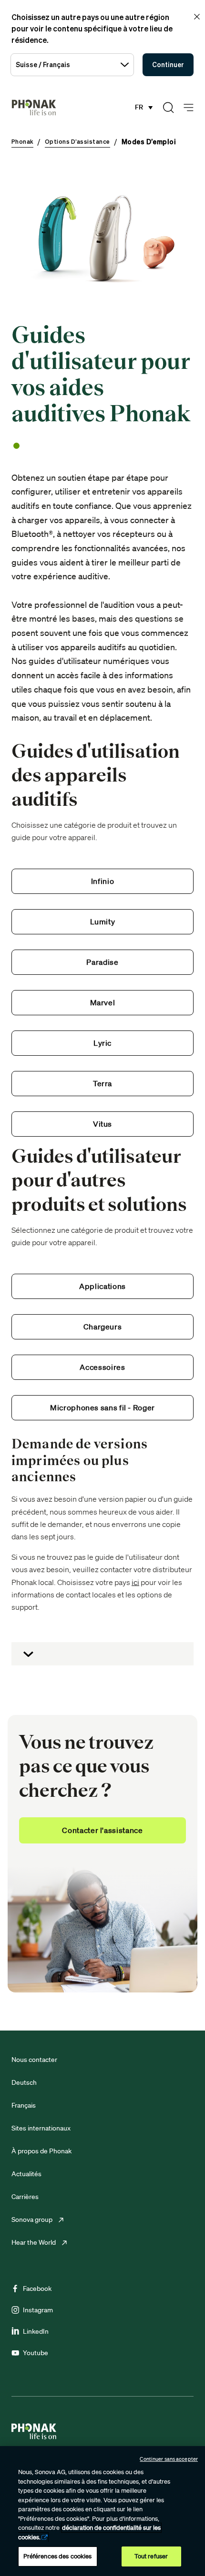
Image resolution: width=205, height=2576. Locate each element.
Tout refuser (151, 2556)
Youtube (36, 2353)
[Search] (168, 108)
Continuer (168, 64)
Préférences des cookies (58, 2556)
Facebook (37, 2289)
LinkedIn (36, 2331)
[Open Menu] (189, 108)
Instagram (38, 2310)
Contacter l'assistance (102, 1830)
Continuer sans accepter (169, 2459)
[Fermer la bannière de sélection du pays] (197, 17)
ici (135, 1582)
